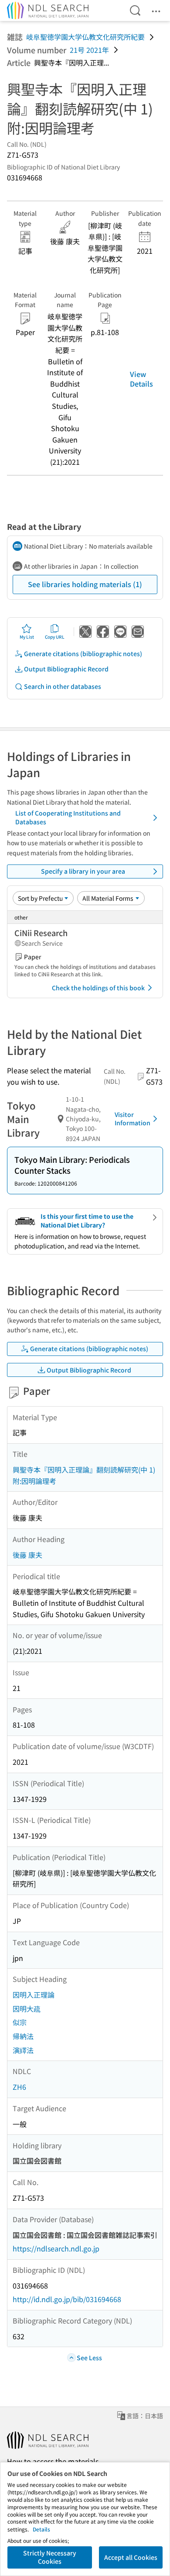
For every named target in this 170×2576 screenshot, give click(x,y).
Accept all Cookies (131, 2557)
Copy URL (55, 637)
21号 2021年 (89, 50)
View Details (141, 379)
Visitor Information (133, 1119)
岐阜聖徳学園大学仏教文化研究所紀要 (85, 37)
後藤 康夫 (27, 1555)
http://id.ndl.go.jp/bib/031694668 (67, 2299)
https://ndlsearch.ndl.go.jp (56, 2248)
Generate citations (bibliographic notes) (83, 654)
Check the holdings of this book (98, 988)
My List (27, 637)
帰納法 (23, 2036)
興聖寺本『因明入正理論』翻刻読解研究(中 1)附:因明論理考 (84, 1475)
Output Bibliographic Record (66, 669)
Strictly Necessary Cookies (50, 2557)
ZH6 (19, 2087)
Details (41, 2529)
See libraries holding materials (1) (85, 584)
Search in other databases (63, 686)
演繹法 (23, 2050)
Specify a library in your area (83, 871)
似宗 (20, 2022)
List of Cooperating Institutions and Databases (68, 817)
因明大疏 (27, 2009)
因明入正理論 (34, 1995)
